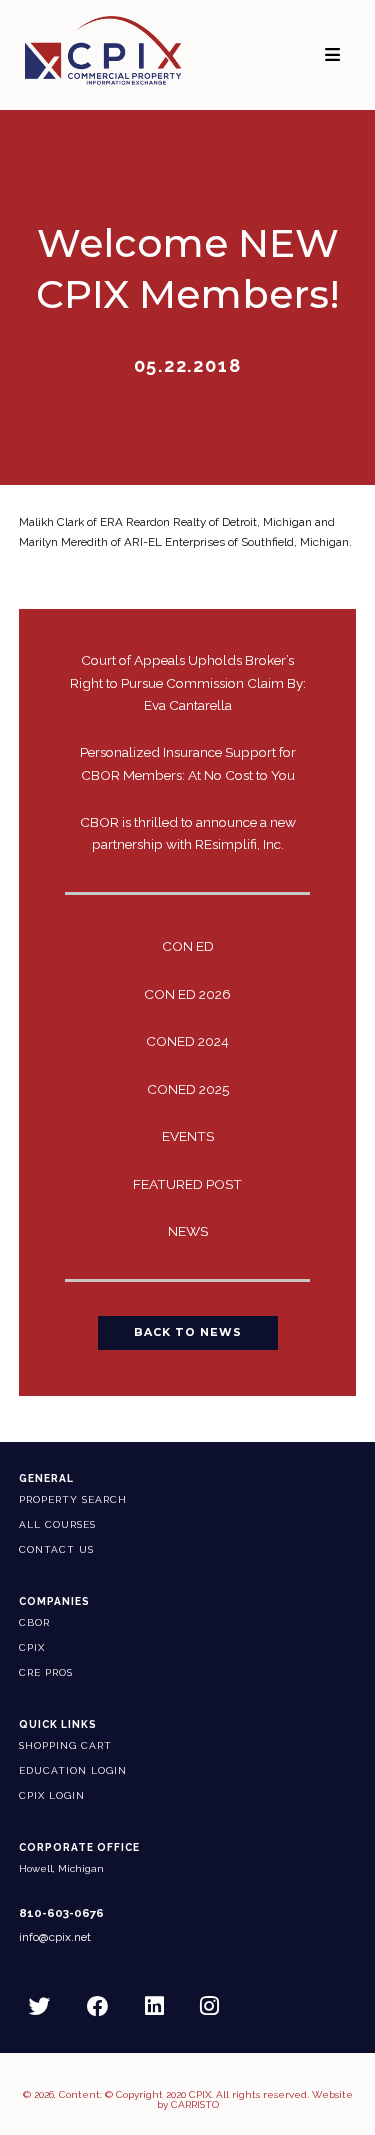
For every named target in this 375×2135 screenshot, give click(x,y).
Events (188, 1136)
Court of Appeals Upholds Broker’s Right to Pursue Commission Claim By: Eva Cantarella (188, 682)
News (188, 1231)
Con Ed (188, 946)
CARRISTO (195, 2104)
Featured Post (187, 1184)
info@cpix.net (55, 1937)
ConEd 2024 (187, 1041)
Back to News (188, 1332)
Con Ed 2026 (187, 994)
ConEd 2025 (188, 1089)
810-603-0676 (61, 1913)
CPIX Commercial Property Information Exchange (103, 50)
